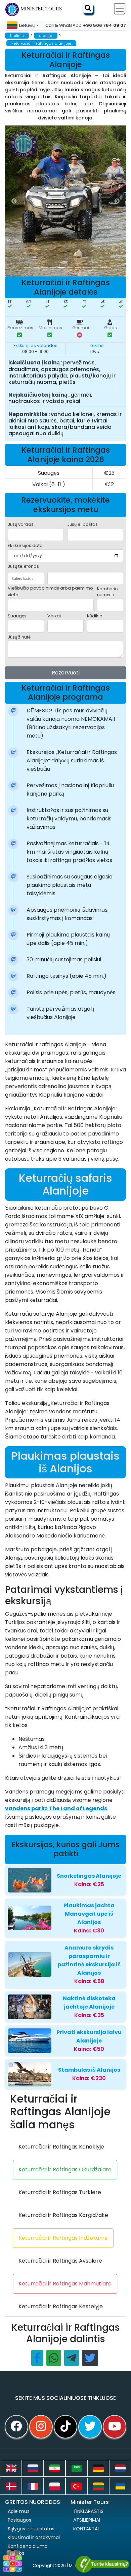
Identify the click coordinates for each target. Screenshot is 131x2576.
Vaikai (54, 616)
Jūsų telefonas (23, 566)
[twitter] (90, 2427)
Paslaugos (19, 2520)
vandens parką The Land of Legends (56, 1808)
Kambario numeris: (107, 592)
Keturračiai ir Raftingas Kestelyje (61, 2306)
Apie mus (19, 2511)
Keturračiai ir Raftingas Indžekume (63, 2238)
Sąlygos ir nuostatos (31, 2529)
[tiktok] (65, 2427)
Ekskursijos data (25, 545)
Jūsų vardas (21, 524)
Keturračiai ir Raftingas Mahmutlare (65, 2284)
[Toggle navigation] (120, 9)
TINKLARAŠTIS (88, 2511)
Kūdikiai (95, 616)
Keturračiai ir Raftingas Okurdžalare (65, 2169)
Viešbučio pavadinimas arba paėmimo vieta (50, 591)
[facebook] (16, 2427)
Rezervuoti (66, 673)
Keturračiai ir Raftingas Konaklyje (61, 2147)
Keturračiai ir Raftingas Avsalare (60, 2261)
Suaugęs (17, 616)
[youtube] (115, 2427)
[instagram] (41, 2427)
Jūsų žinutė (19, 637)
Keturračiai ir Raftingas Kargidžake (63, 2215)
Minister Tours (41, 9)
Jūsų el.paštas (82, 524)
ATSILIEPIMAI (87, 2520)
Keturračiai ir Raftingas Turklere (60, 2192)
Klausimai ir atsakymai (34, 2537)
